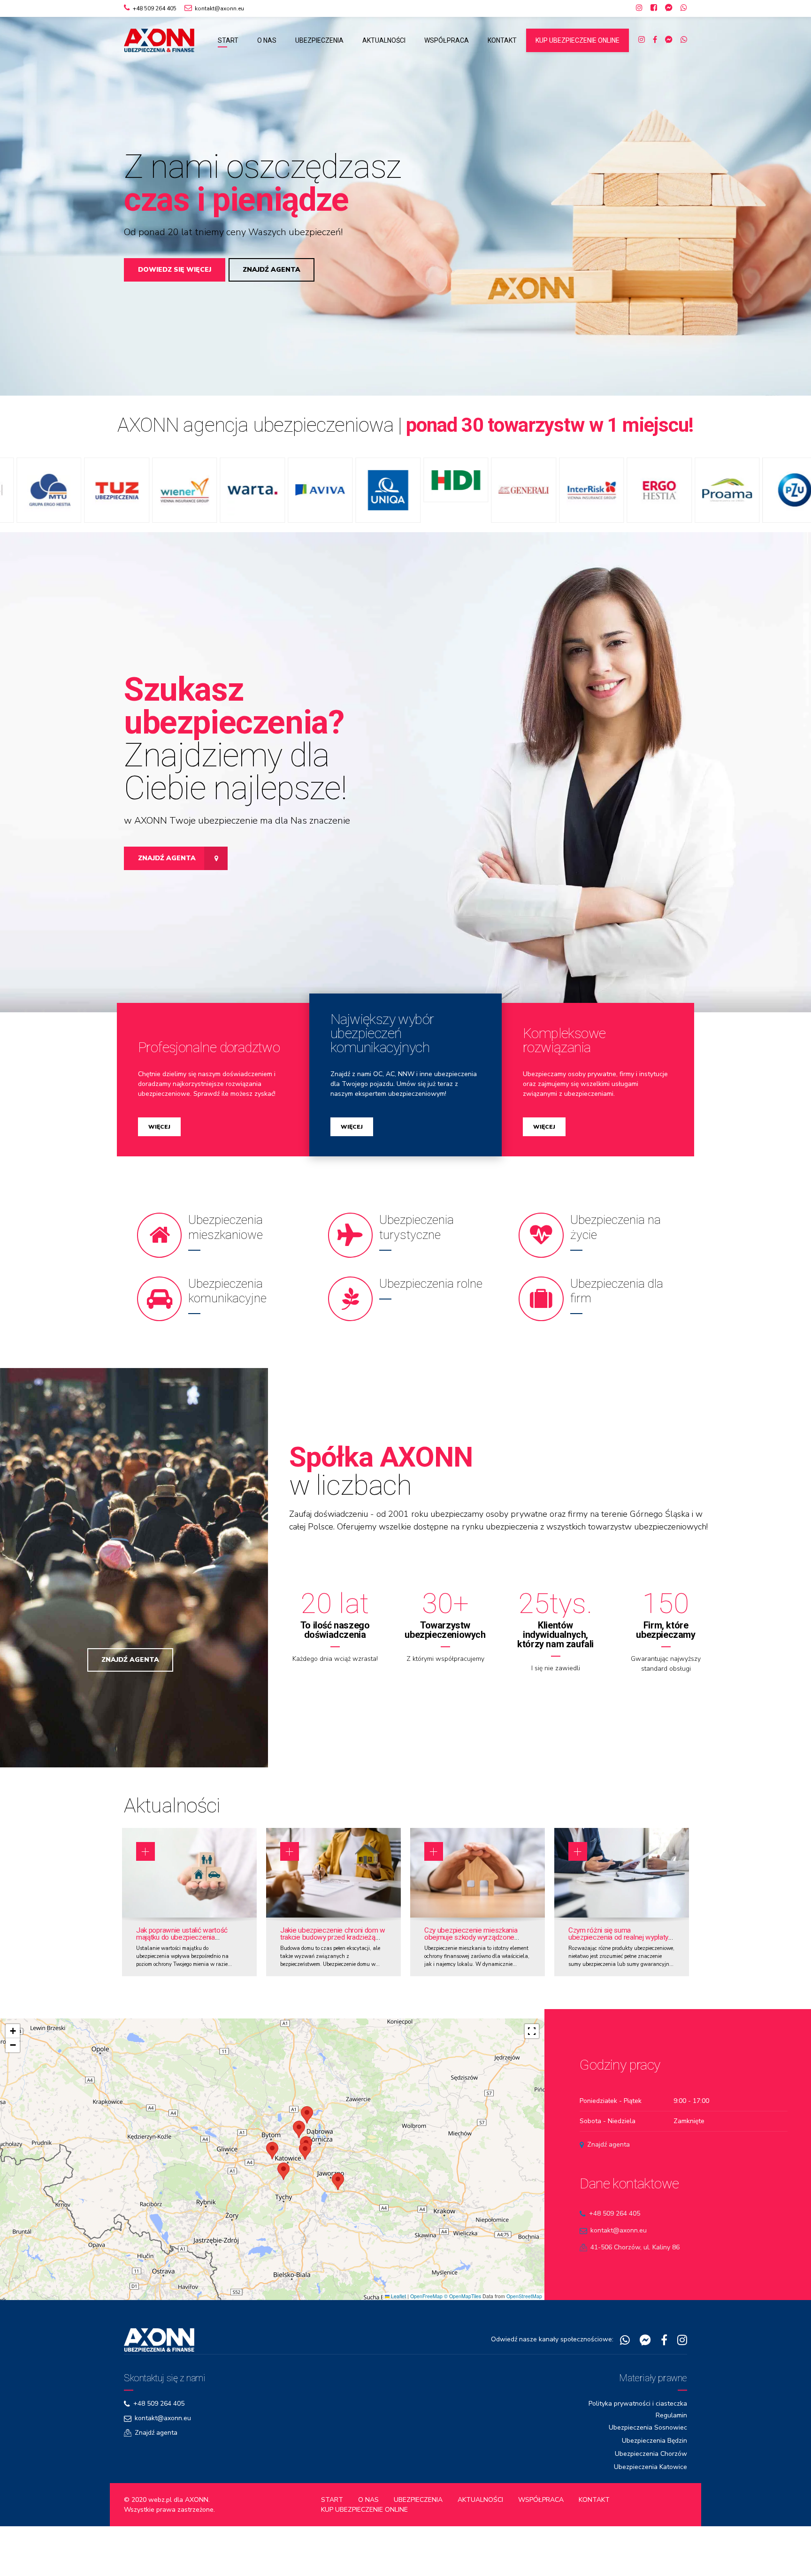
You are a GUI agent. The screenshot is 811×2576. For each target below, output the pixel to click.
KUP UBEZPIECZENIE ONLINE (578, 40)
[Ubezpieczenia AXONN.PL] (159, 2364)
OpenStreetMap (524, 2320)
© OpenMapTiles (463, 2320)
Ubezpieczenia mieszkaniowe (226, 1252)
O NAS (267, 40)
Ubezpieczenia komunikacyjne (227, 1315)
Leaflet (398, 2320)
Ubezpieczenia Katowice (650, 2491)
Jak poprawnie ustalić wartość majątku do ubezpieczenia (182, 1958)
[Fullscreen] (532, 2056)
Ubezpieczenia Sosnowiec (648, 2452)
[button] (29, 210)
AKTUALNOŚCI (384, 40)
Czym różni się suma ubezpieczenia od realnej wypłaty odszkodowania (618, 1962)
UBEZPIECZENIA (319, 40)
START (228, 40)
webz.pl (160, 2524)
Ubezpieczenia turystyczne (417, 1252)
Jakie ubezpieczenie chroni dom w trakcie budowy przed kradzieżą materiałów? (333, 1962)
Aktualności (172, 1830)
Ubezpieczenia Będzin (654, 2465)
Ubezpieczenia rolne (431, 1308)
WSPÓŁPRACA (447, 40)
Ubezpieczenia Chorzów (651, 2478)
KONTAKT (502, 40)
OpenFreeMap (426, 2320)
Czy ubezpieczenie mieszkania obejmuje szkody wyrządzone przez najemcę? (471, 1962)
